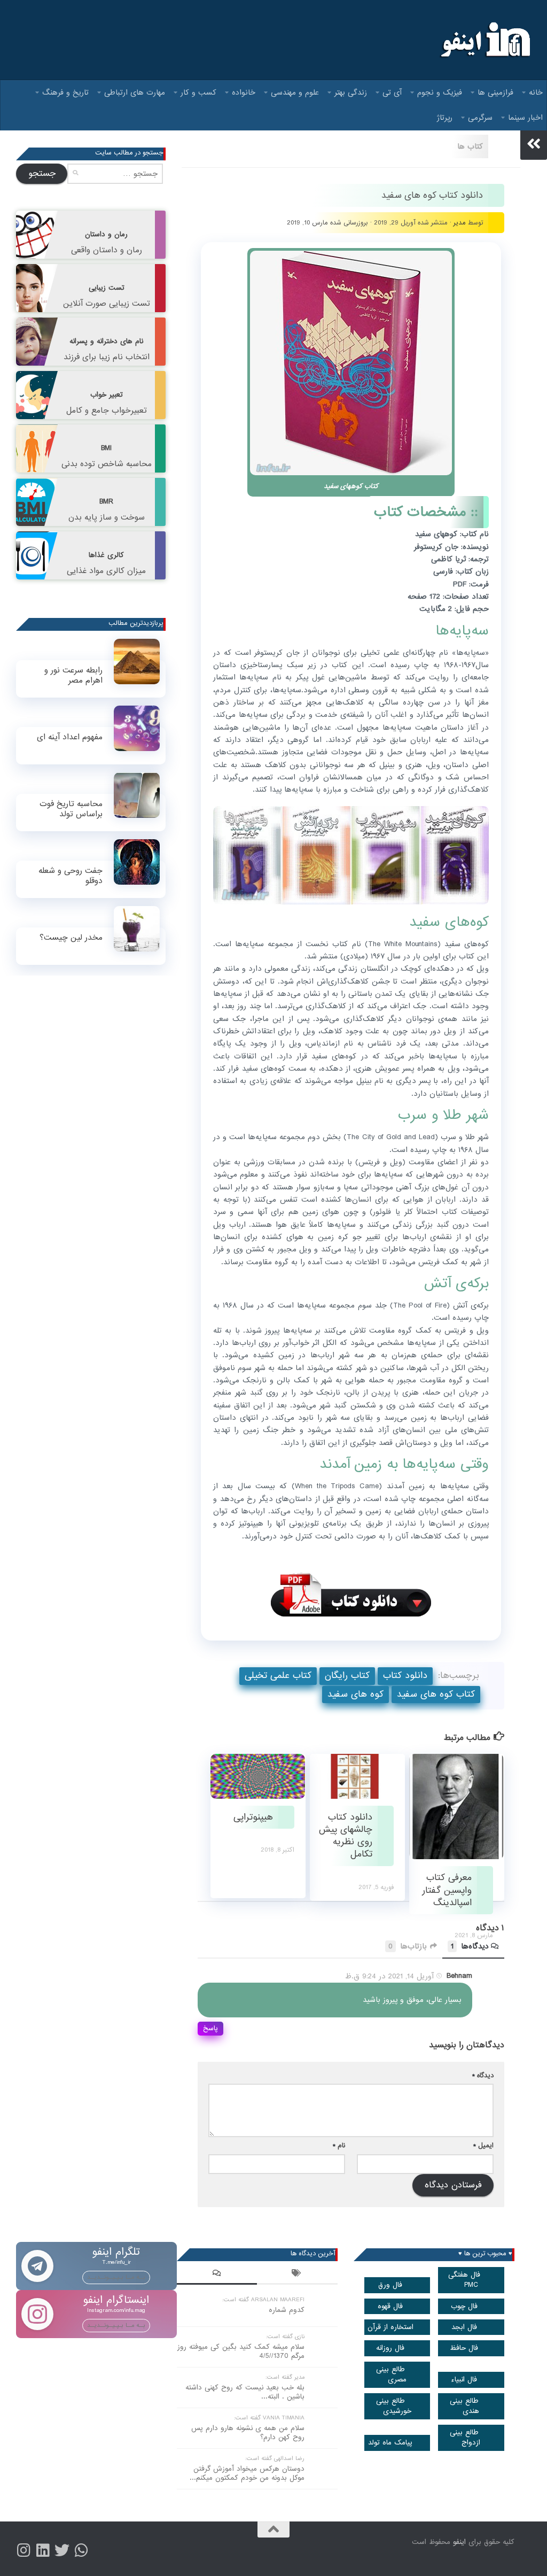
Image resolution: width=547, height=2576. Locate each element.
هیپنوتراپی (253, 1817)
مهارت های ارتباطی (135, 92)
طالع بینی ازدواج (465, 2438)
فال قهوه (390, 2306)
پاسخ (210, 2028)
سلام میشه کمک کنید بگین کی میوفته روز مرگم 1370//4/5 (241, 2351)
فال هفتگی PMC (464, 2280)
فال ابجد (464, 2327)
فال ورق (390, 2285)
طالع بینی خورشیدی (394, 2406)
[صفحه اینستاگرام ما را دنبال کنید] (24, 2550)
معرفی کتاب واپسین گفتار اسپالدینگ (447, 1890)
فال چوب (464, 2306)
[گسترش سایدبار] (534, 144)
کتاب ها (470, 146)
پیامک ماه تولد (390, 2443)
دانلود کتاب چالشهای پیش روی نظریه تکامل (346, 1836)
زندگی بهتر (351, 92)
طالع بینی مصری (392, 2374)
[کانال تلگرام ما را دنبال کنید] (81, 2550)
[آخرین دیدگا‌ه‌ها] (217, 2275)
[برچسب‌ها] (297, 2275)
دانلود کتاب (405, 1676)
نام (339, 2145)
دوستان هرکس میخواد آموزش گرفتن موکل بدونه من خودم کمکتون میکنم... (247, 2473)
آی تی (392, 92)
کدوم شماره (287, 2310)
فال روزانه (390, 2348)
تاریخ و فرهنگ (65, 92)
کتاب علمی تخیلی (278, 1676)
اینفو (459, 2542)
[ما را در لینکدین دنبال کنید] (43, 2550)
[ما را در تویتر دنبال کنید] (62, 2550)
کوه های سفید (355, 1694)
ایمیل (483, 2145)
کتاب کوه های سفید (436, 1694)
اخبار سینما (525, 118)
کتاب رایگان (347, 1676)
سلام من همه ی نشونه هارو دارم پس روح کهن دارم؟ (248, 2433)
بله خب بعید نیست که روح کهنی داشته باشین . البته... (245, 2392)
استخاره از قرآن (390, 2327)
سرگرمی (480, 118)
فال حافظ (464, 2348)
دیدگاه (483, 2075)
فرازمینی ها (495, 92)
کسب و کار (198, 92)
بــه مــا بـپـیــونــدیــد (116, 2277)
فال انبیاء (464, 2380)
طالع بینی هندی (465, 2406)
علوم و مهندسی (295, 92)
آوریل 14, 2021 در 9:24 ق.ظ (389, 1976)
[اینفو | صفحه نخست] (484, 40)
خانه (536, 92)
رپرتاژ (445, 118)
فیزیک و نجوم (440, 92)
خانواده (244, 92)
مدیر (460, 223)
